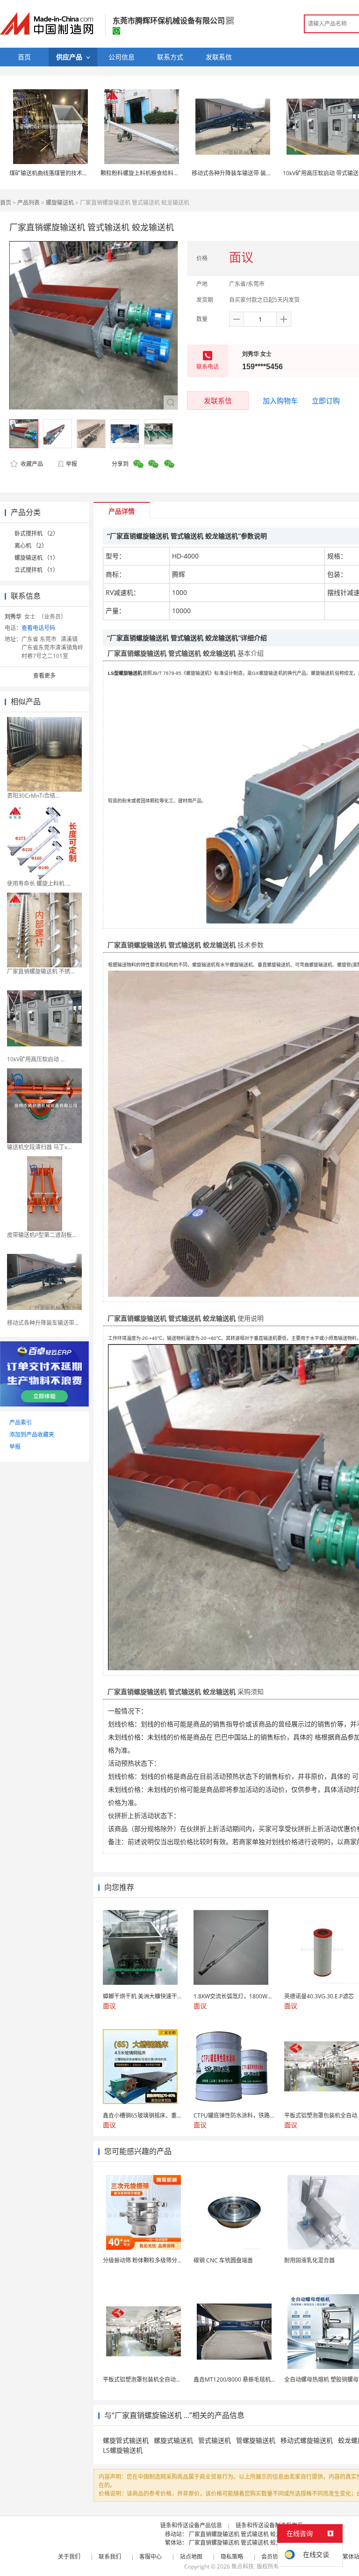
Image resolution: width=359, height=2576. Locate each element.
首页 (6, 203)
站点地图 (191, 2557)
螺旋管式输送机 (126, 2440)
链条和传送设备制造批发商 (269, 2525)
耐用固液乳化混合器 (309, 2260)
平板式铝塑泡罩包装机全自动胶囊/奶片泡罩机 (160, 2379)
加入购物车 (280, 401)
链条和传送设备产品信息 (191, 2525)
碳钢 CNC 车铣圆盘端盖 (223, 2260)
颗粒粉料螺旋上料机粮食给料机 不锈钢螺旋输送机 (163, 173)
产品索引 (21, 1422)
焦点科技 (243, 2566)
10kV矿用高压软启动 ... (36, 1059)
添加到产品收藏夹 (32, 1435)
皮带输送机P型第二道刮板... (42, 1235)
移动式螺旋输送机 (307, 2440)
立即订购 (326, 401)
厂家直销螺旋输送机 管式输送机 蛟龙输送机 (244, 2534)
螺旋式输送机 (173, 2440)
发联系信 (218, 401)
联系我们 (110, 2557)
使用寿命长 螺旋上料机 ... (39, 884)
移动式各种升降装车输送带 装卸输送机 (240, 173)
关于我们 (69, 2557)
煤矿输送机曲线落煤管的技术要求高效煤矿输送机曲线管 (79, 173)
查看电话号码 (38, 628)
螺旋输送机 (60, 203)
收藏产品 (31, 464)
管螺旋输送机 (256, 2440)
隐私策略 (232, 2557)
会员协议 (273, 2557)
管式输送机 (215, 2440)
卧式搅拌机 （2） (36, 533)
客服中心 (151, 2557)
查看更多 (44, 676)
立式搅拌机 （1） (36, 570)
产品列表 (29, 203)
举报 (72, 464)
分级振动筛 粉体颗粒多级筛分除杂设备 (151, 2260)
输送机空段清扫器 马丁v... (39, 1147)
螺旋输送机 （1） (36, 558)
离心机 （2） (31, 546)
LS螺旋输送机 (123, 2450)
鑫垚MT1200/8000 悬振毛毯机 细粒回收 (244, 2379)
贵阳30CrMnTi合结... (33, 796)
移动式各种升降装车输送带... (43, 1323)
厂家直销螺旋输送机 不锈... (41, 971)
